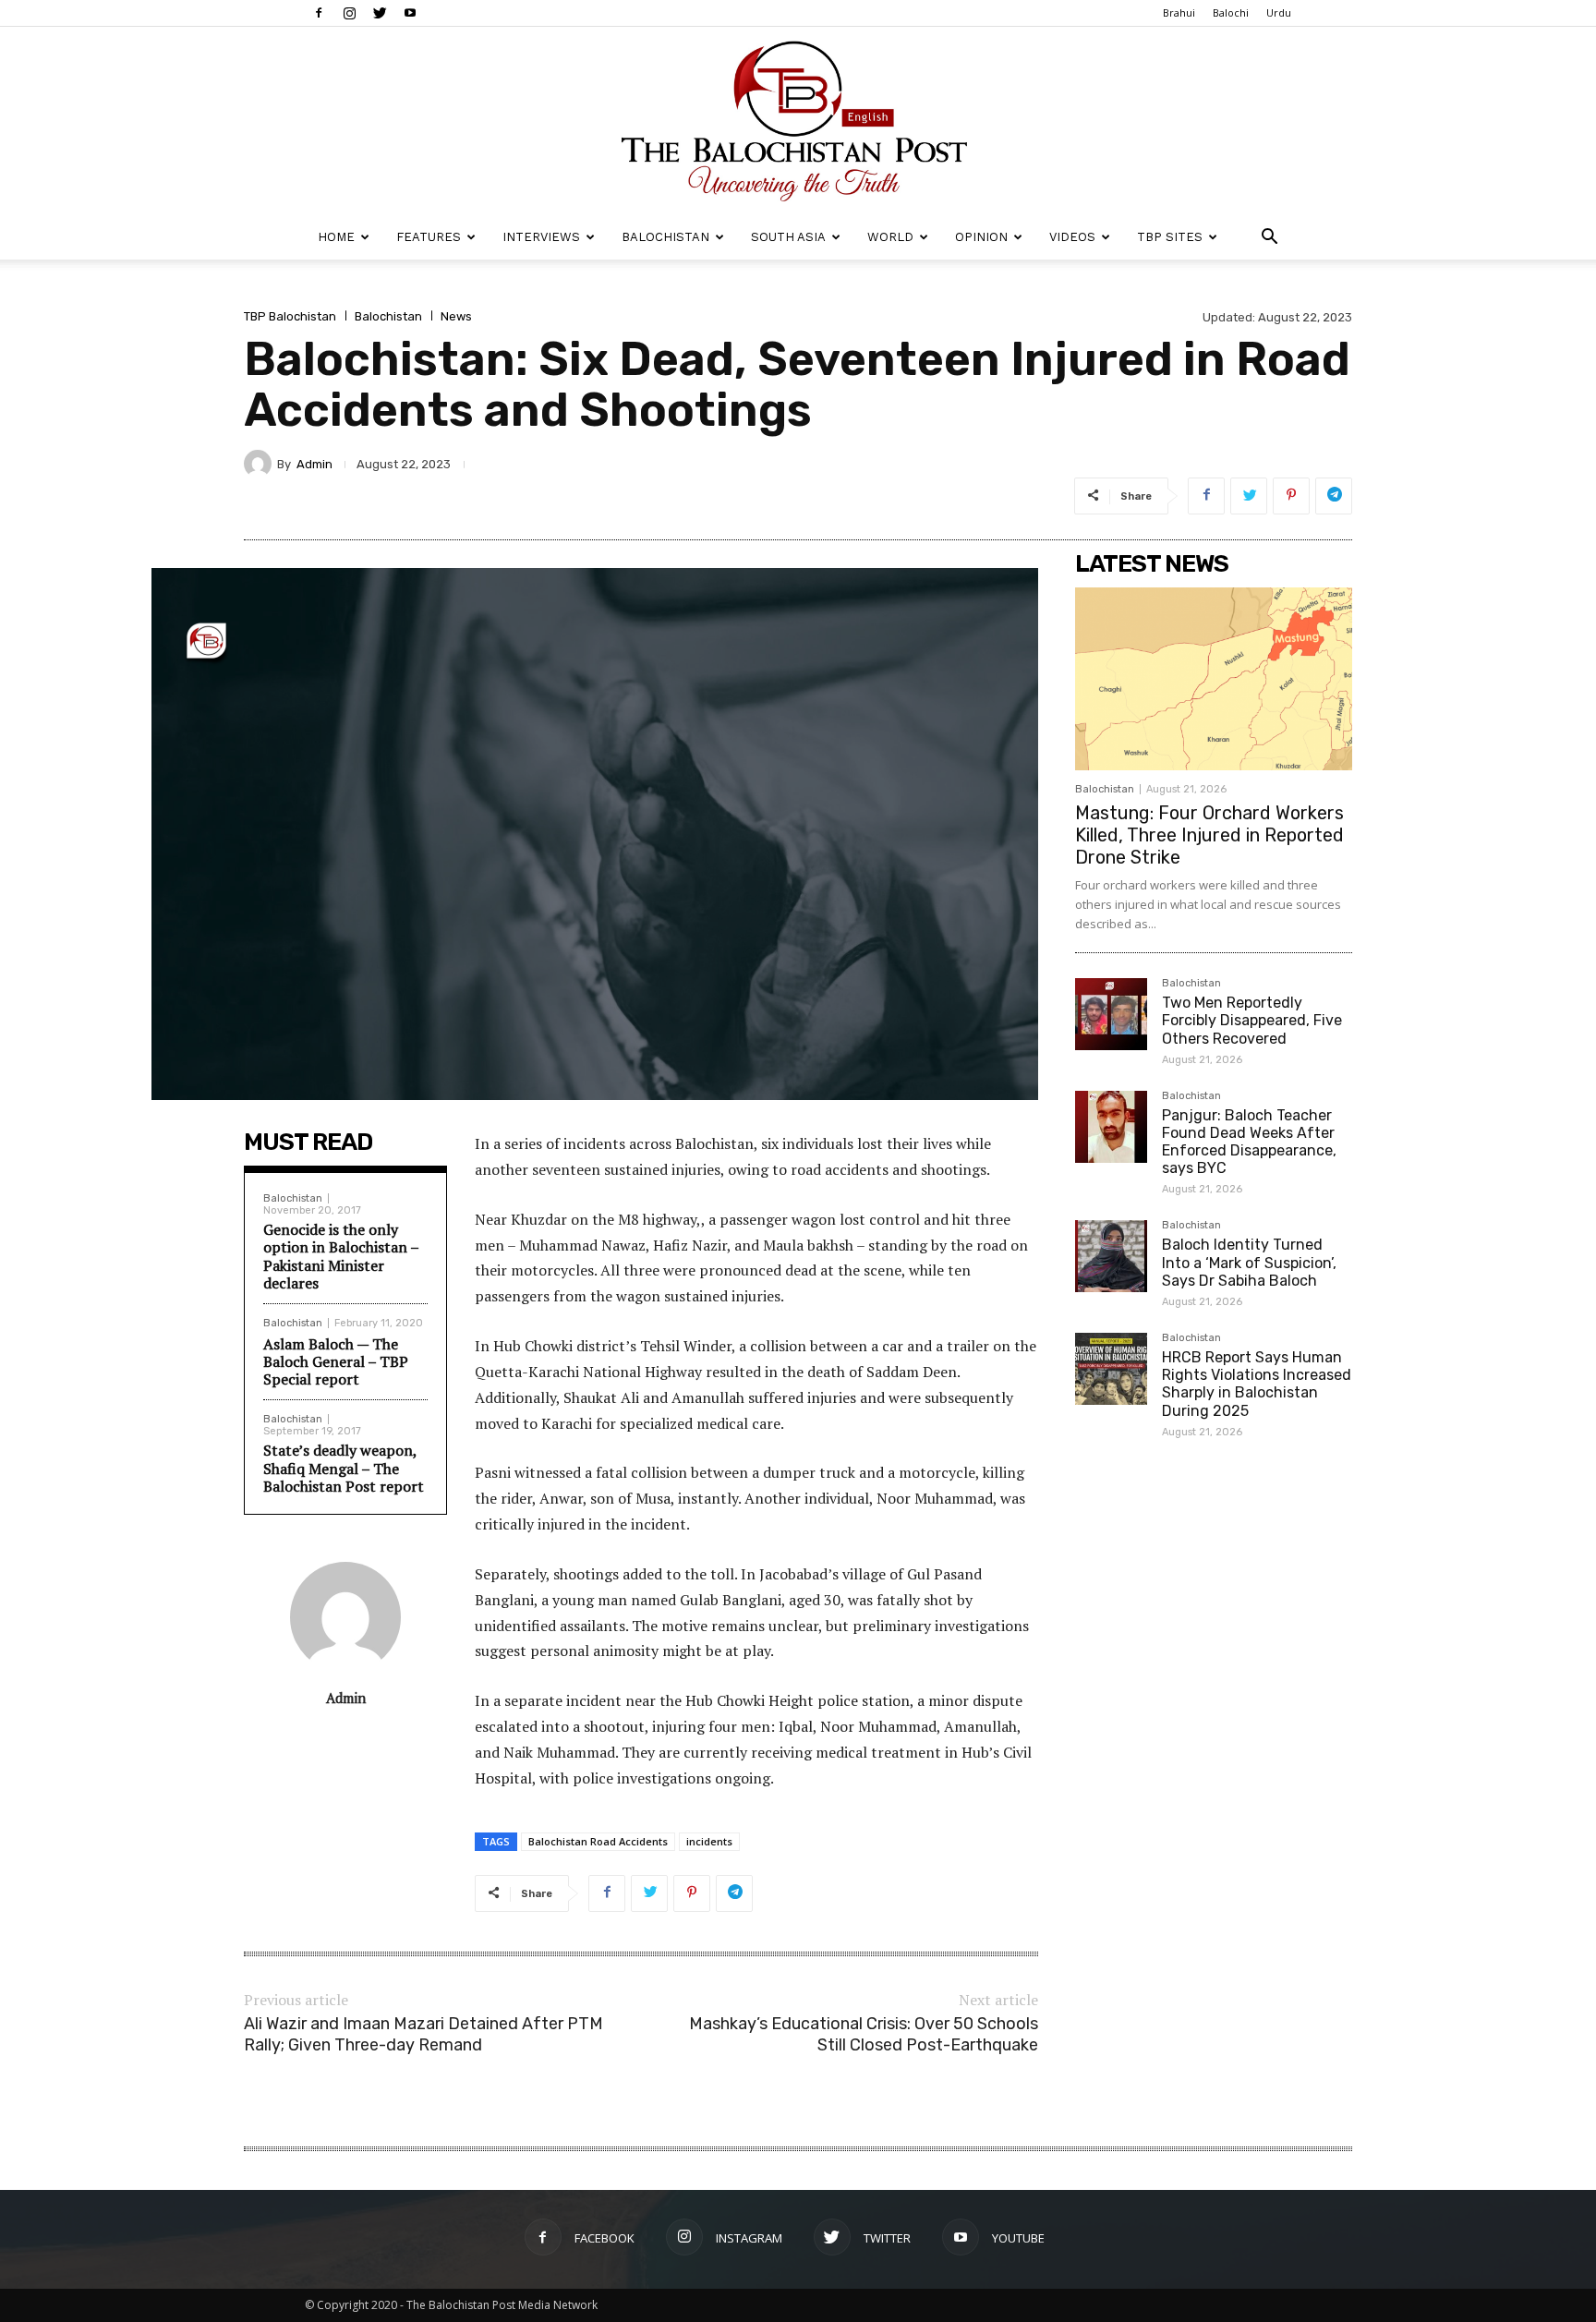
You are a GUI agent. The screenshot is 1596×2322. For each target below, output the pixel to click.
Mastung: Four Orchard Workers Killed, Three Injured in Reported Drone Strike (1209, 835)
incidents (709, 1841)
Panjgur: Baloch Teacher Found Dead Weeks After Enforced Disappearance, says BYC (1249, 1142)
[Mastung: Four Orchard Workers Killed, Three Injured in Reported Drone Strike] (1214, 679)
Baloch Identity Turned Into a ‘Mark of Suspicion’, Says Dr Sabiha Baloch (1249, 1262)
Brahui (1179, 12)
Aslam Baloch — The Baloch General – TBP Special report (336, 1361)
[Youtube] (410, 13)
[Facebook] (319, 13)
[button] (1269, 239)
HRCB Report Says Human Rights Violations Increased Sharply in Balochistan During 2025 (1257, 1384)
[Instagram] (349, 13)
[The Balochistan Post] (798, 121)
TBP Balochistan (290, 316)
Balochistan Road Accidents (598, 1841)
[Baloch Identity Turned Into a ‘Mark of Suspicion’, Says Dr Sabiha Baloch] (1111, 1256)
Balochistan (665, 237)
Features (429, 237)
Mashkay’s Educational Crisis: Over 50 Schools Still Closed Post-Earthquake (864, 2034)
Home (336, 237)
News (456, 316)
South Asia (788, 237)
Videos (1072, 237)
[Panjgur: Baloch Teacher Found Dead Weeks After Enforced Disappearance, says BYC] (1111, 1127)
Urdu (1279, 12)
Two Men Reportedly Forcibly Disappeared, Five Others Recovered (1252, 1020)
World (890, 237)
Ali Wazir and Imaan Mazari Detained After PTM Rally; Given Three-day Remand (423, 2034)
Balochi (1231, 12)
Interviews (541, 237)
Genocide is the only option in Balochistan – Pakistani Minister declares (341, 1256)
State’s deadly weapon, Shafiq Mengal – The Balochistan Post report (344, 1468)
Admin (314, 464)
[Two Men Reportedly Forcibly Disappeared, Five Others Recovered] (1111, 1014)
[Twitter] (380, 13)
